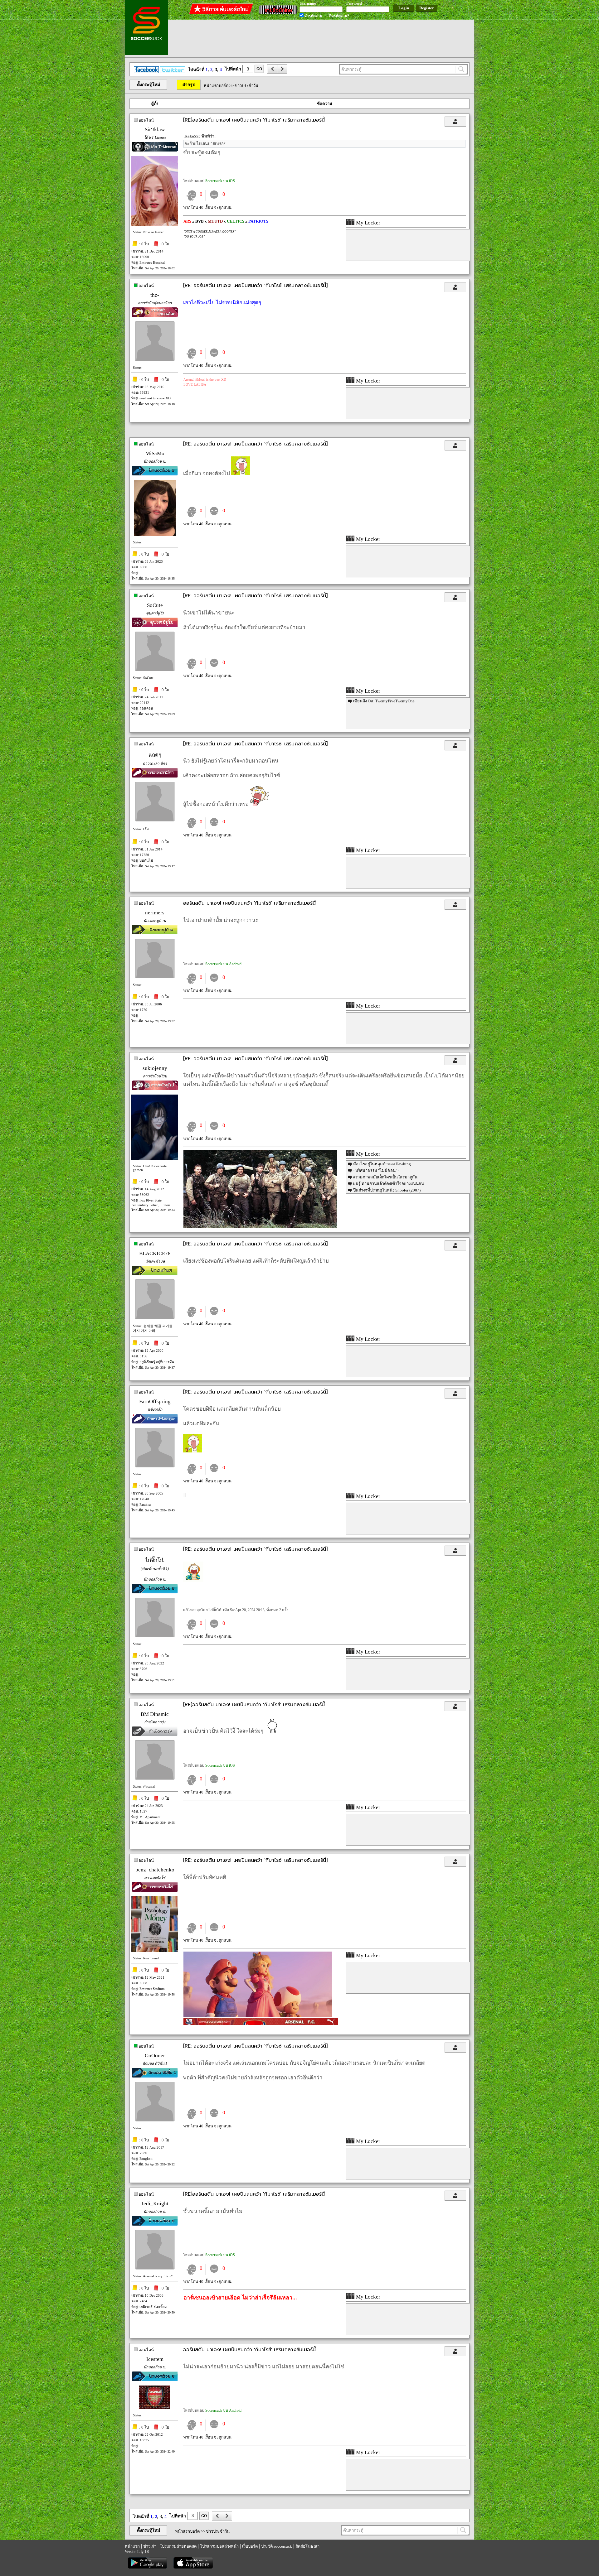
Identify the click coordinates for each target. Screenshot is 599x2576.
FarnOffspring (155, 1401)
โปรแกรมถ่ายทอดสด (178, 2546)
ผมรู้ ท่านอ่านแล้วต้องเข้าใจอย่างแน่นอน (389, 1184)
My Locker (368, 223)
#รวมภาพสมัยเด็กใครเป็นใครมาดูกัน (385, 1177)
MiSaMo (155, 453)
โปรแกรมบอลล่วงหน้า (219, 2546)
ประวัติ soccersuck (277, 2546)
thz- (155, 295)
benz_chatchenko (155, 1870)
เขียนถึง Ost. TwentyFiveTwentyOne (384, 701)
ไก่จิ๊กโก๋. (155, 1560)
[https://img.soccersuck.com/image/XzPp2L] (258, 2015)
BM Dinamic (155, 1714)
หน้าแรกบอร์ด (216, 86)
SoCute (155, 605)
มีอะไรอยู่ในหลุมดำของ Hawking (382, 1164)
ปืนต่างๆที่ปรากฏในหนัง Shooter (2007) (387, 1190)
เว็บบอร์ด (250, 2546)
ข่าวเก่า (150, 2546)
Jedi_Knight (155, 2204)
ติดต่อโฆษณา (307, 2546)
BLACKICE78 (155, 1253)
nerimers (155, 913)
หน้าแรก (132, 2546)
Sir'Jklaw (155, 130)
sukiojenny (155, 1068)
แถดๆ (155, 755)
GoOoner (155, 2056)
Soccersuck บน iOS (220, 181)
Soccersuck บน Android (223, 964)
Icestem (155, 2359)
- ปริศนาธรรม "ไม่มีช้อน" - (376, 1170)
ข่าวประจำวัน (246, 86)
